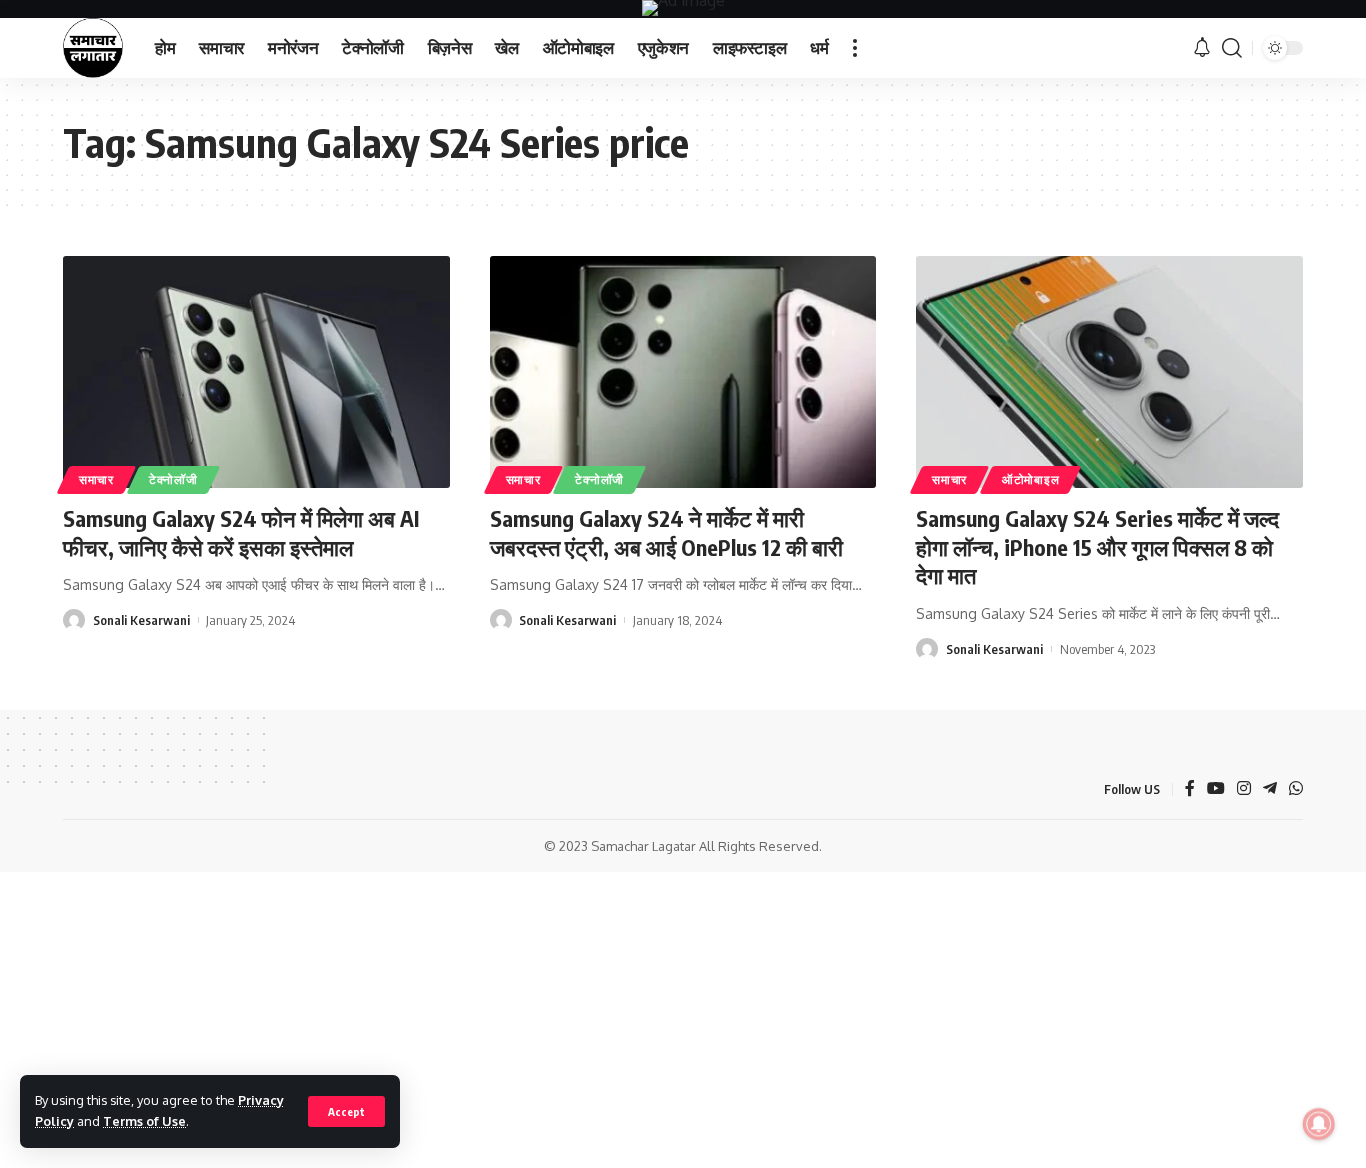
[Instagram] (1244, 789)
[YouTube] (1216, 789)
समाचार (96, 479)
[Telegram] (1270, 789)
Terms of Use (144, 1121)
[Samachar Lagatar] (93, 48)
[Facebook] (1190, 789)
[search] (1232, 48)
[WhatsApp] (1296, 789)
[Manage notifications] (1319, 1124)
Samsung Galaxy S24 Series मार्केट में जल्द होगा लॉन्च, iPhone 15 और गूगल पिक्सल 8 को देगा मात (1097, 546)
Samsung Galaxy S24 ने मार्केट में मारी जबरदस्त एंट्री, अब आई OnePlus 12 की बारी (666, 532)
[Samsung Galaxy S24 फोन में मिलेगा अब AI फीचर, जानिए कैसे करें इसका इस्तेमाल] (256, 372)
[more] (855, 48)
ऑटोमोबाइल (1030, 479)
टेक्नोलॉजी (173, 479)
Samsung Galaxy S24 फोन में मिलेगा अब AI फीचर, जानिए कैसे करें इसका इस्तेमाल (241, 532)
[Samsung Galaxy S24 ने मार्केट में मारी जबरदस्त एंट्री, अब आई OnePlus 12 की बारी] (683, 372)
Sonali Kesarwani (141, 620)
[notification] (1202, 48)
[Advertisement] (683, 1020)
